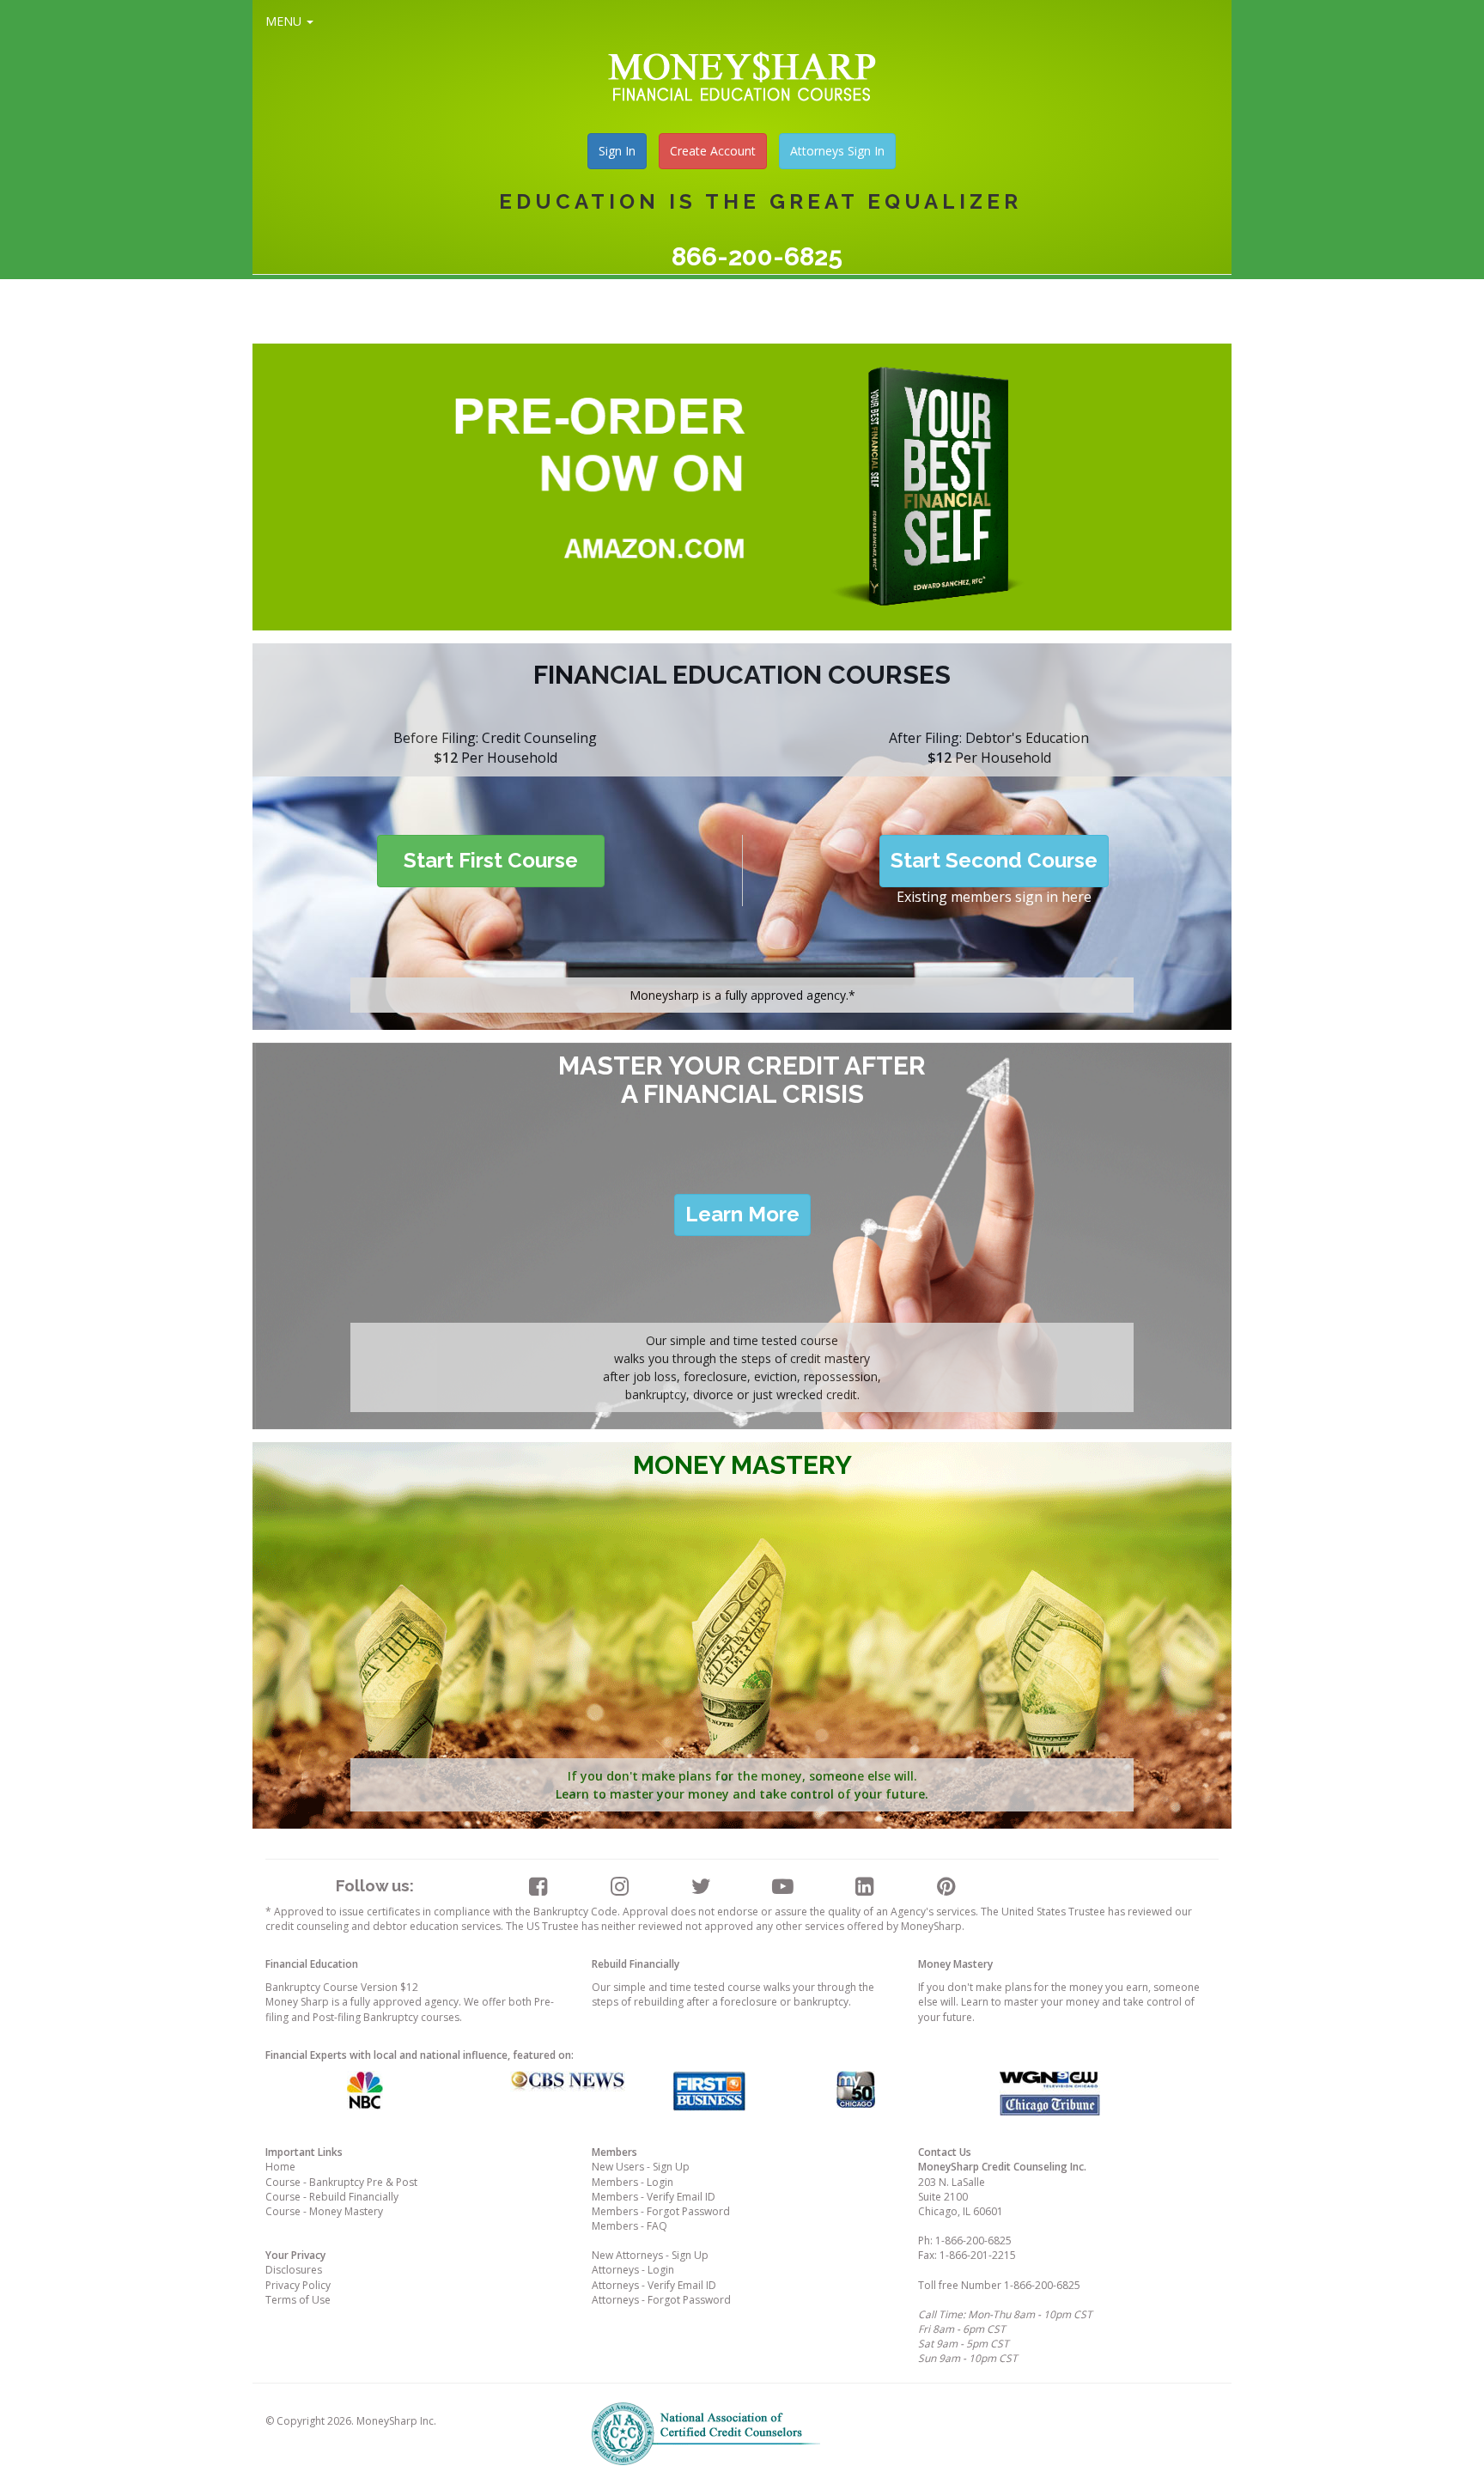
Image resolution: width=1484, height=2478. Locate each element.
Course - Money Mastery (324, 2211)
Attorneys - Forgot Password (661, 2300)
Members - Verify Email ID (654, 2197)
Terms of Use (298, 2300)
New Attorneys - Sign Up (650, 2255)
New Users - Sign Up (641, 2167)
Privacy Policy (298, 2285)
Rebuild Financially (636, 1964)
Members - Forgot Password (661, 2211)
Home (280, 2167)
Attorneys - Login (633, 2270)
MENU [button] (285, 21)
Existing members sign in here (994, 897)
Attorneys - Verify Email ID (654, 2285)
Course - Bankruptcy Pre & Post (341, 2182)
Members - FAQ (629, 2226)
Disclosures (294, 2270)
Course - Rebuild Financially (332, 2197)
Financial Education (312, 1964)
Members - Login (633, 2182)
